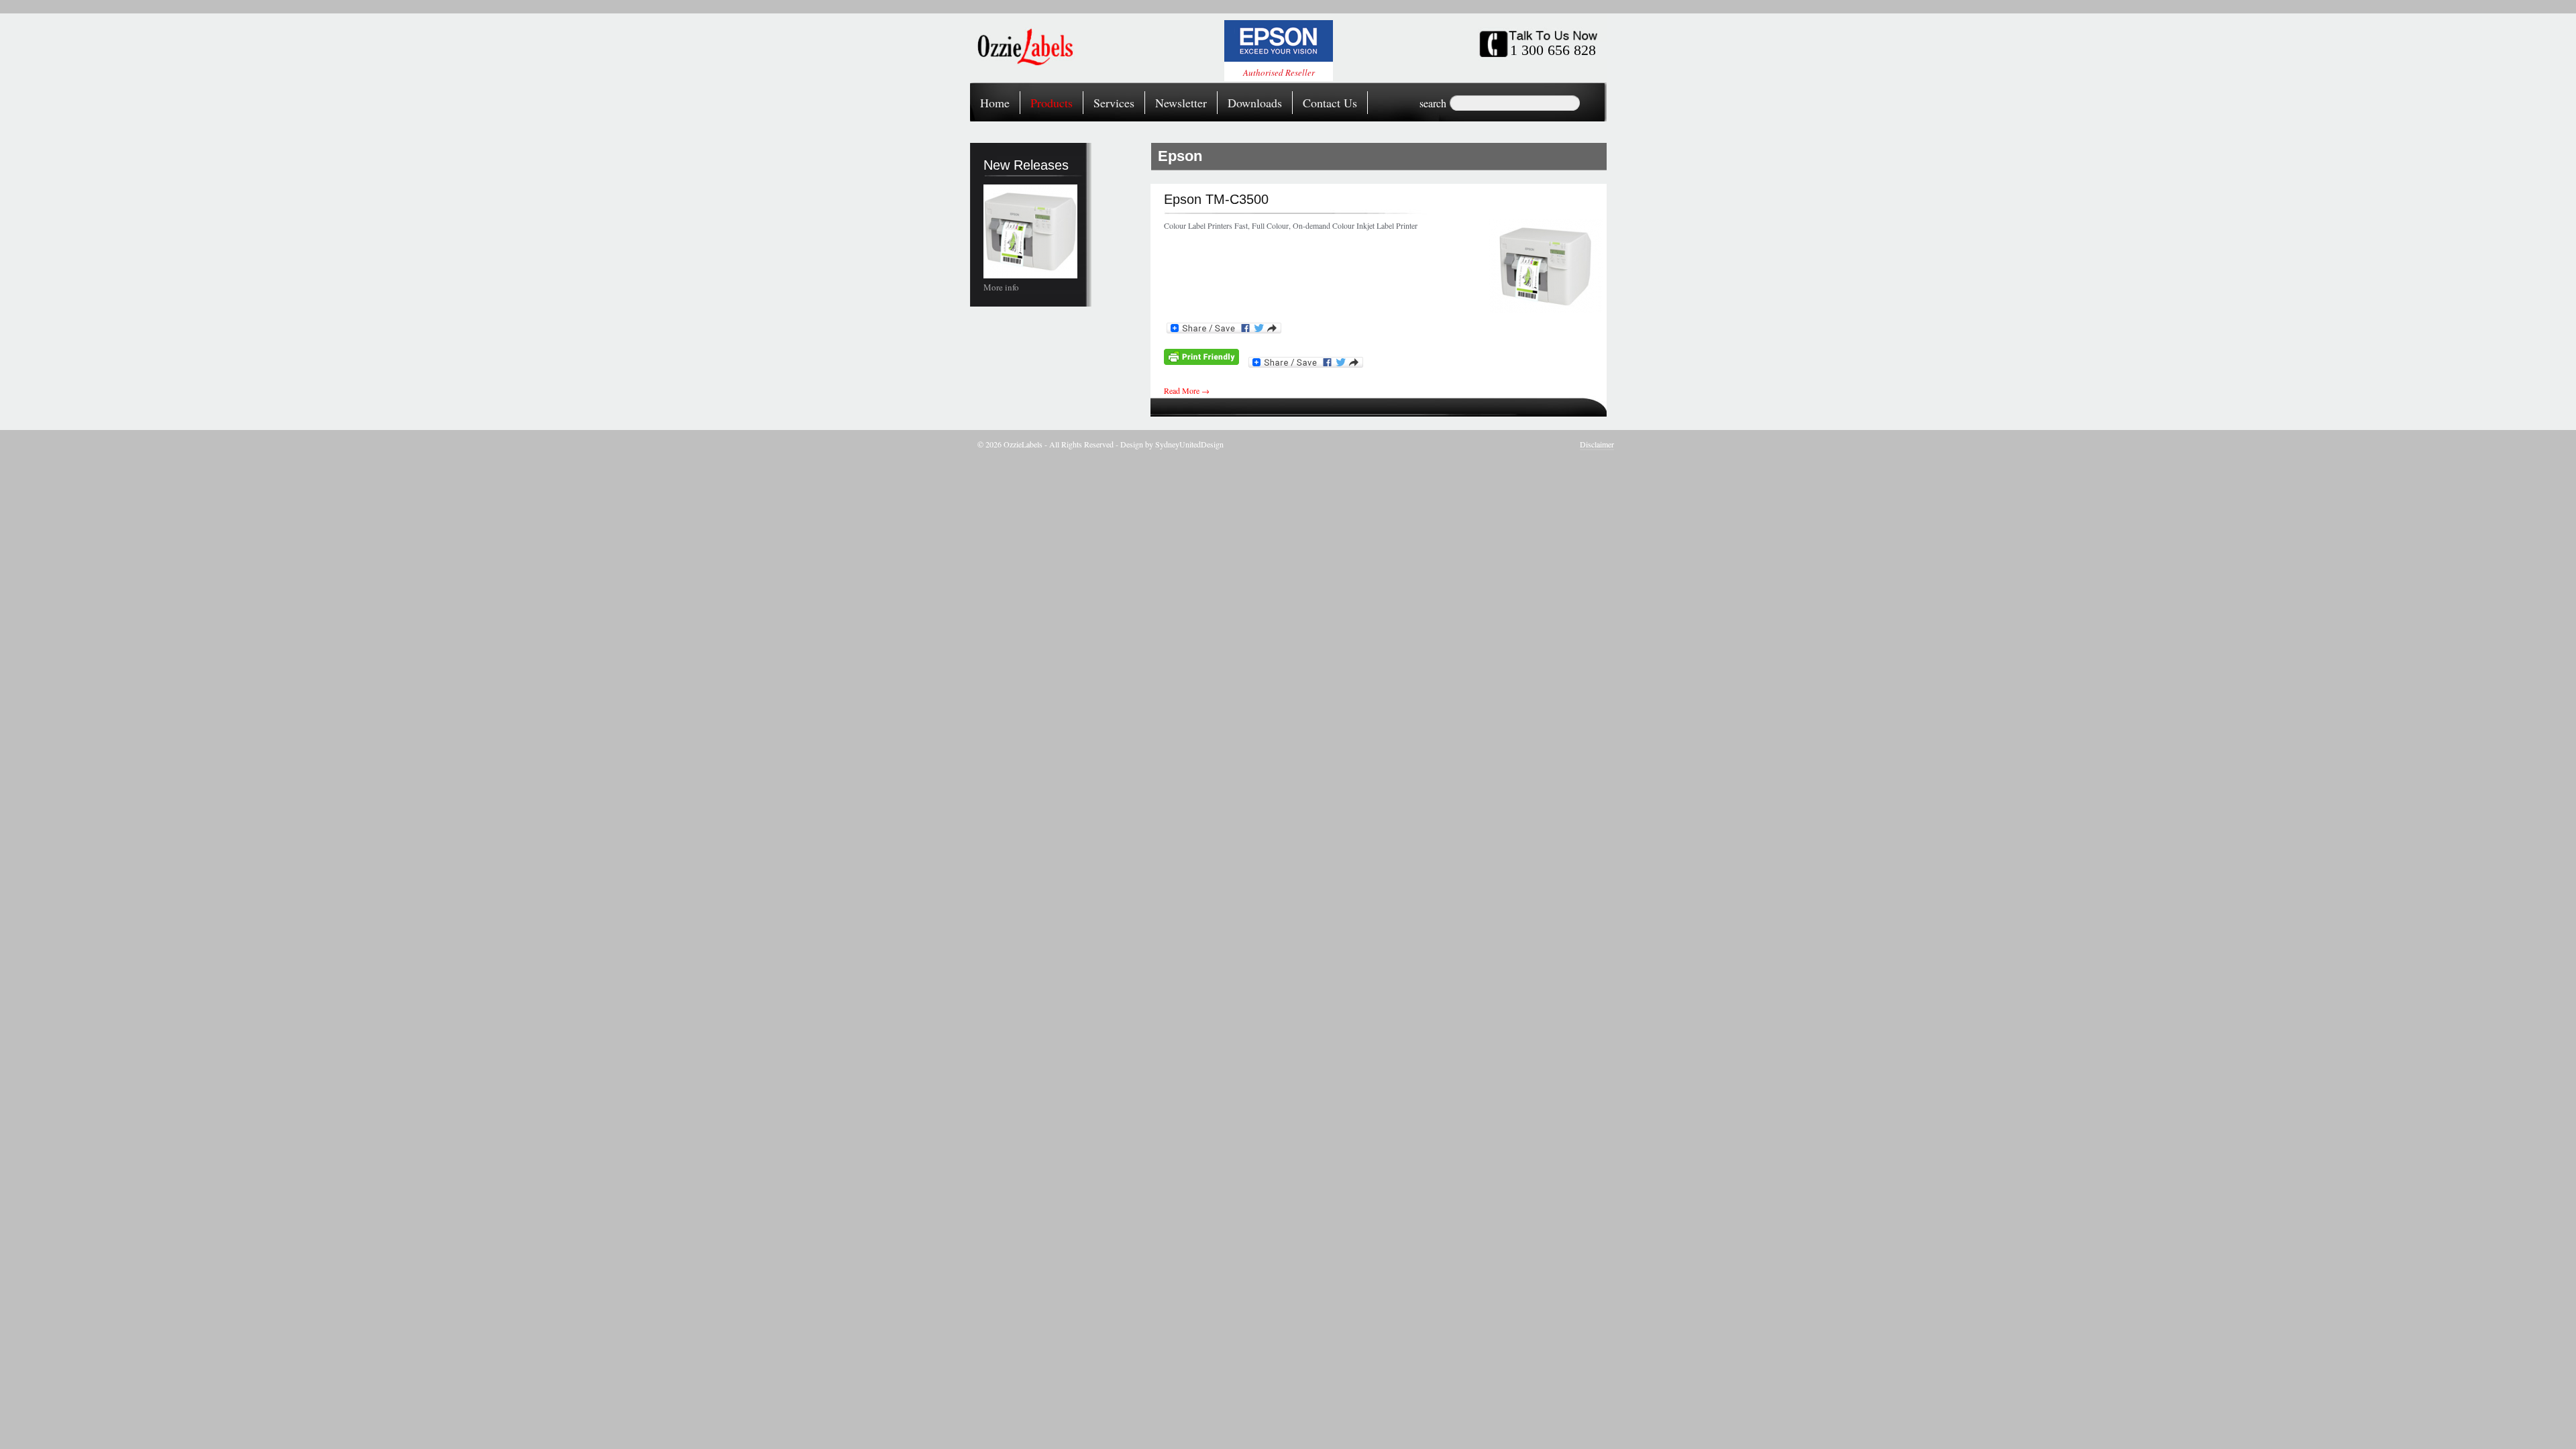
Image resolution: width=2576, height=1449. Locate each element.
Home (995, 103)
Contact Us (1330, 103)
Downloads (1255, 103)
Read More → (1187, 390)
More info (1001, 287)
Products (1052, 103)
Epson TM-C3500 (1216, 199)
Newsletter (1181, 103)
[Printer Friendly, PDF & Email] (1201, 362)
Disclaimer (1597, 444)
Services (1114, 103)
